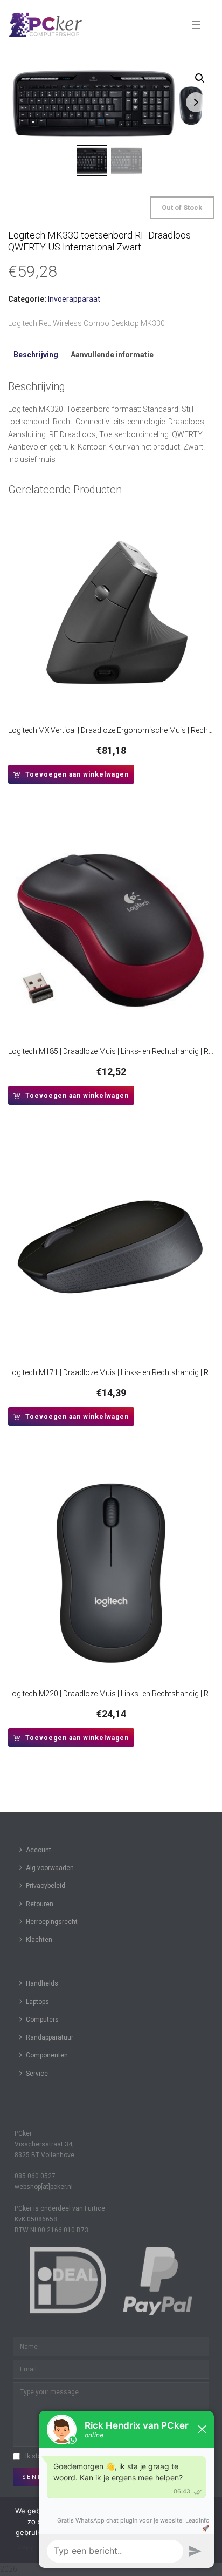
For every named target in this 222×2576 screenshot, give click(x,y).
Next (196, 102)
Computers (42, 2020)
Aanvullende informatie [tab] (112, 355)
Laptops (37, 2002)
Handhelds (42, 1983)
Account (39, 1850)
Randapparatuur (50, 2037)
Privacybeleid (46, 1886)
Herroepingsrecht (52, 1922)
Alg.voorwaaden (50, 1868)
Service (37, 2074)
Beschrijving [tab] (36, 355)
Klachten (39, 1940)
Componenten (47, 2055)
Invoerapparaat (74, 299)
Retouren (40, 1904)
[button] (200, 78)
